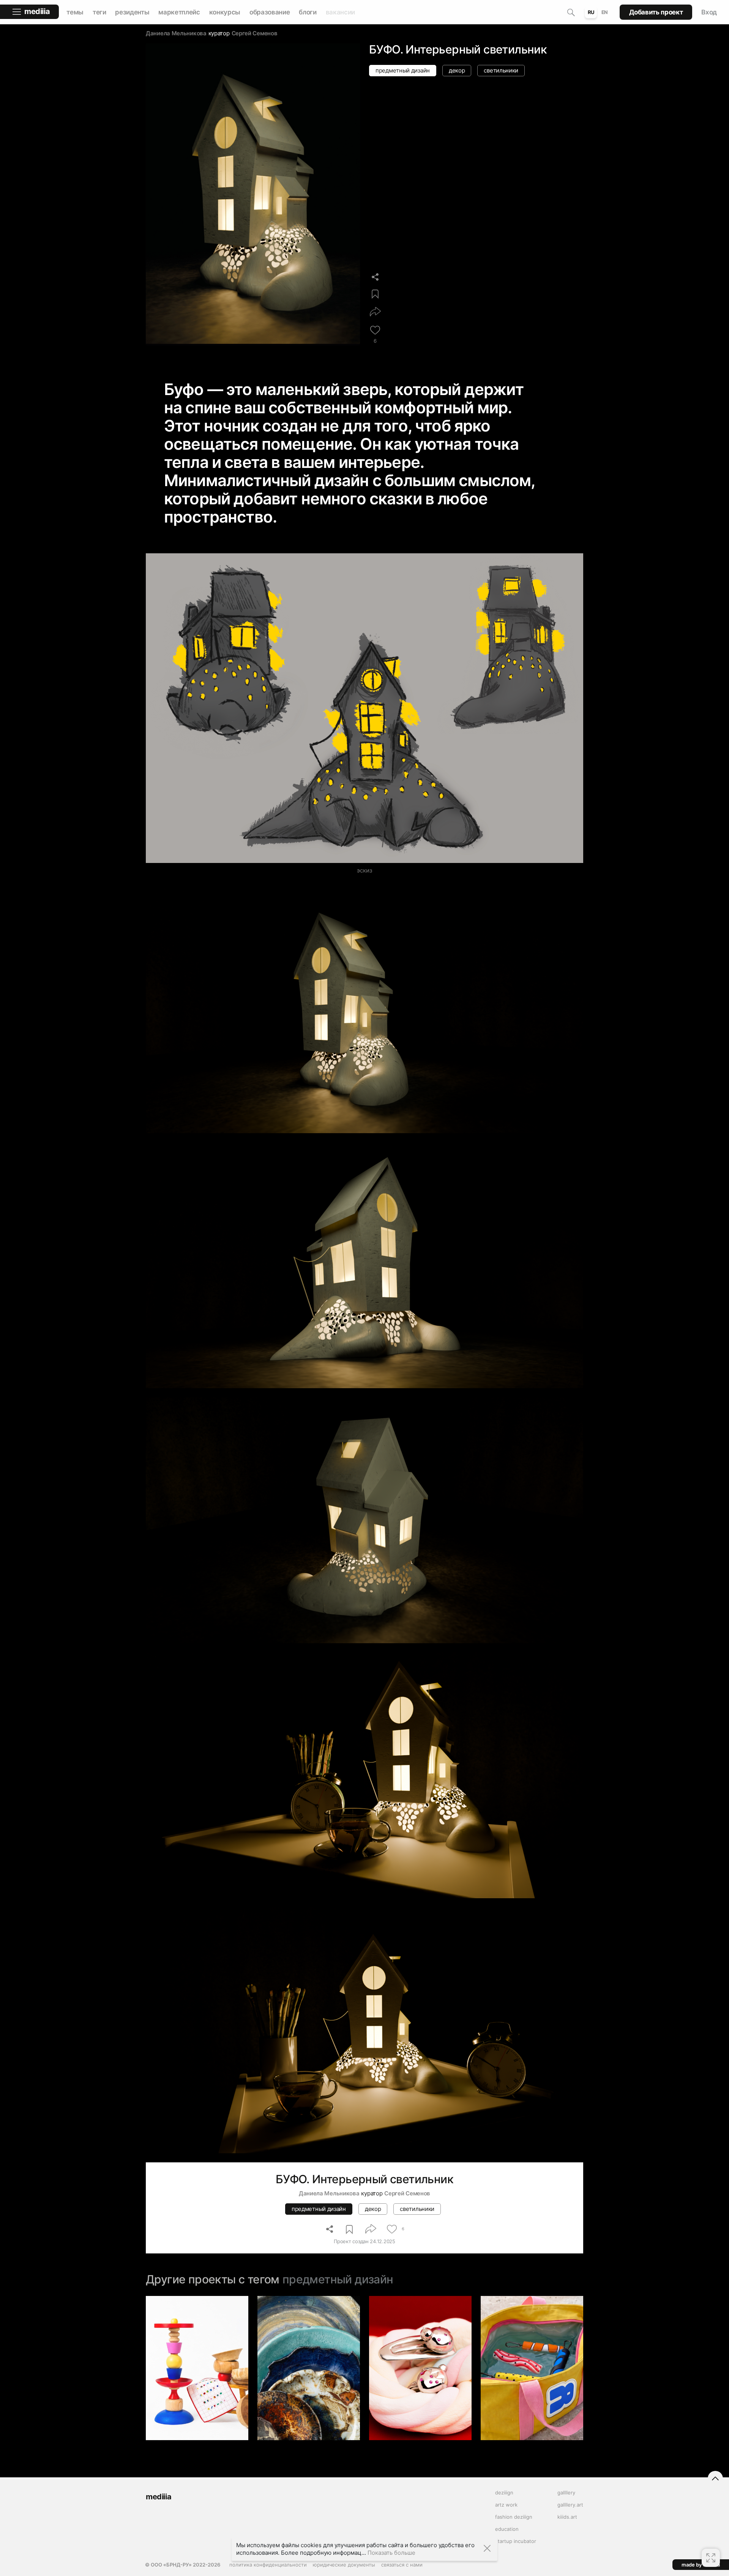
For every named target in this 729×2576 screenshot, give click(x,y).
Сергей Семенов (255, 33)
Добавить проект (656, 12)
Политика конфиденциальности (268, 2565)
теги (99, 12)
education (507, 2529)
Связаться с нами (402, 2565)
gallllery (566, 2493)
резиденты (132, 12)
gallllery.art (570, 2505)
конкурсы (225, 12)
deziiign (504, 2493)
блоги (308, 12)
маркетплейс (179, 12)
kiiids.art (567, 2517)
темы (75, 12)
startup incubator (516, 2541)
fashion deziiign (514, 2517)
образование (270, 12)
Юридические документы (344, 2565)
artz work (506, 2505)
